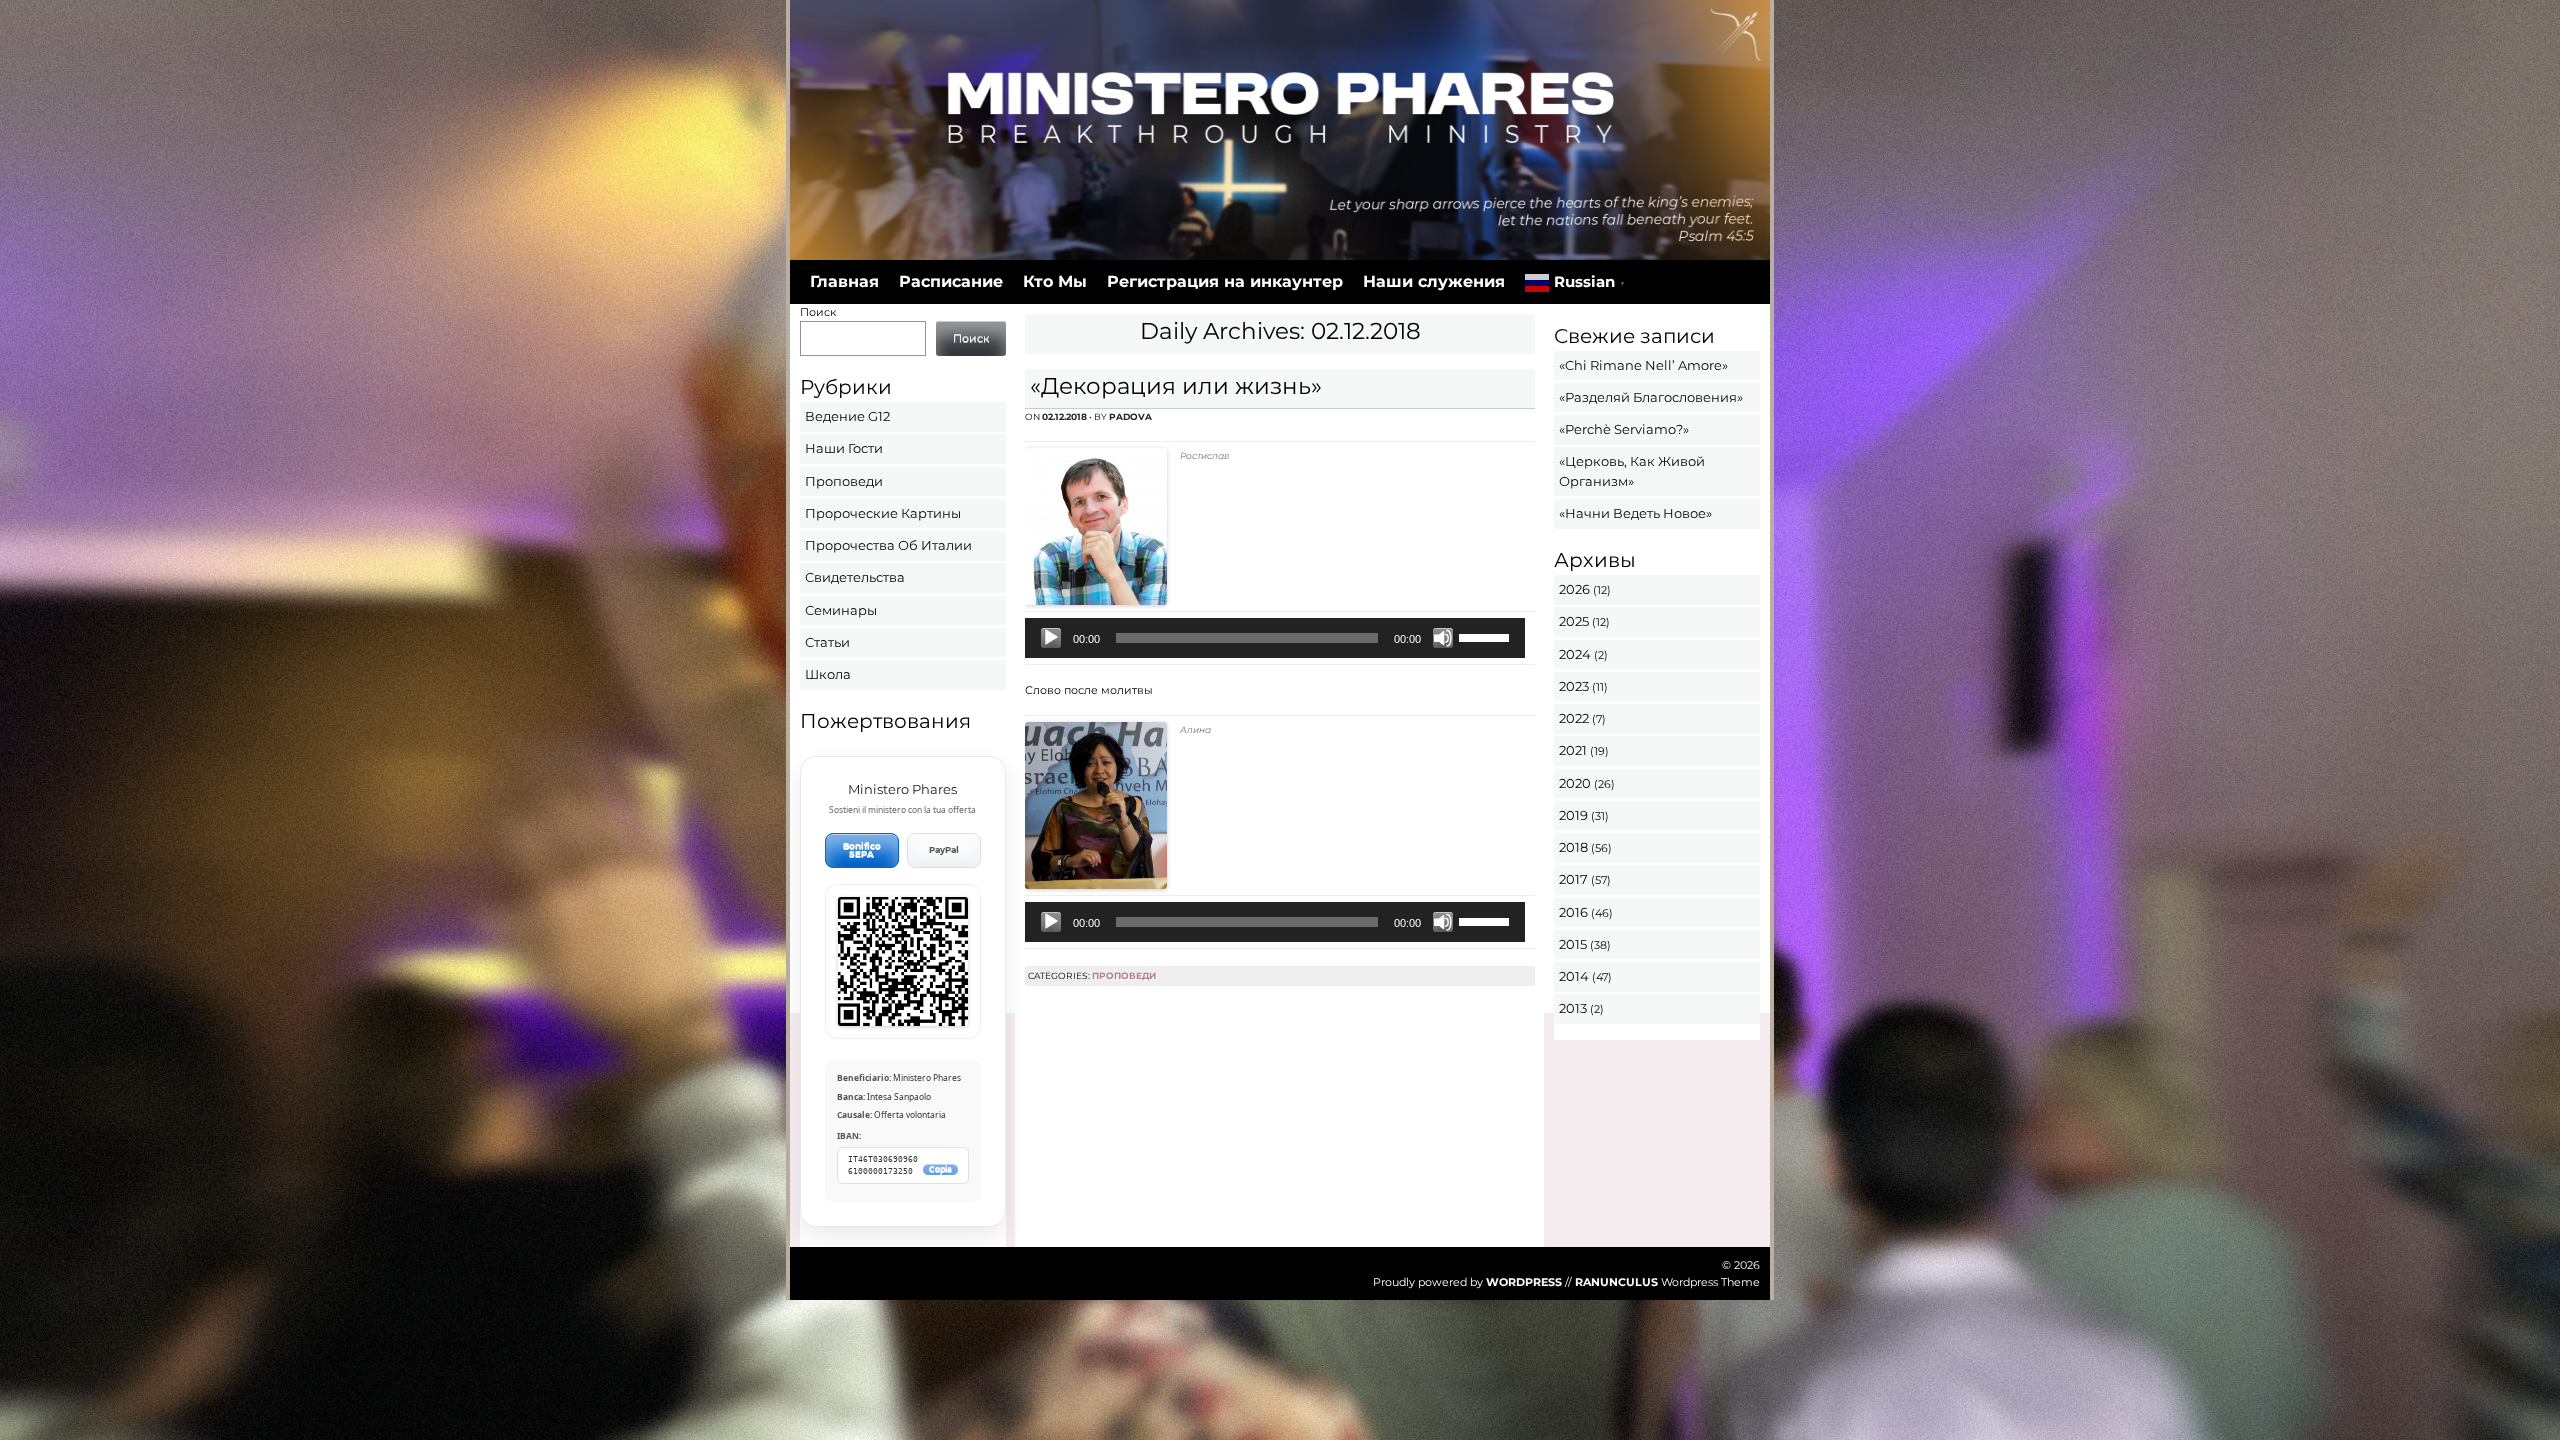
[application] (1274, 638)
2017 (1573, 879)
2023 (1574, 686)
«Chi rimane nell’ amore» (1643, 365)
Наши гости (844, 448)
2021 (1573, 750)
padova (1130, 416)
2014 (1574, 976)
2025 (1574, 621)
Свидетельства (855, 577)
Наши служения (1434, 281)
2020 (1575, 783)
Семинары (841, 610)
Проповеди (1124, 975)
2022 (1574, 718)
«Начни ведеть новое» (1635, 513)
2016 (1573, 912)
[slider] (1487, 636)
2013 (1573, 1008)
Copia (940, 1169)
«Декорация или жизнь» (1176, 386)
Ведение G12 (847, 416)
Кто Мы (1055, 281)
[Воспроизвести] (1051, 638)
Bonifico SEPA (862, 850)
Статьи (827, 642)
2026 (1574, 589)
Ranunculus (1616, 1282)
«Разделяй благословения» (1651, 397)
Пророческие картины (883, 513)
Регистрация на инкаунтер (1225, 281)
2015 (1573, 944)
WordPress (1524, 1282)
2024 (1575, 654)
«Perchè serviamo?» (1624, 429)
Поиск (818, 312)
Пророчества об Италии (888, 545)
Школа (828, 674)
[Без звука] (1443, 638)
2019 (1573, 815)
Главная (844, 281)
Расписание (951, 281)
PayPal (944, 850)
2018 (1573, 847)
